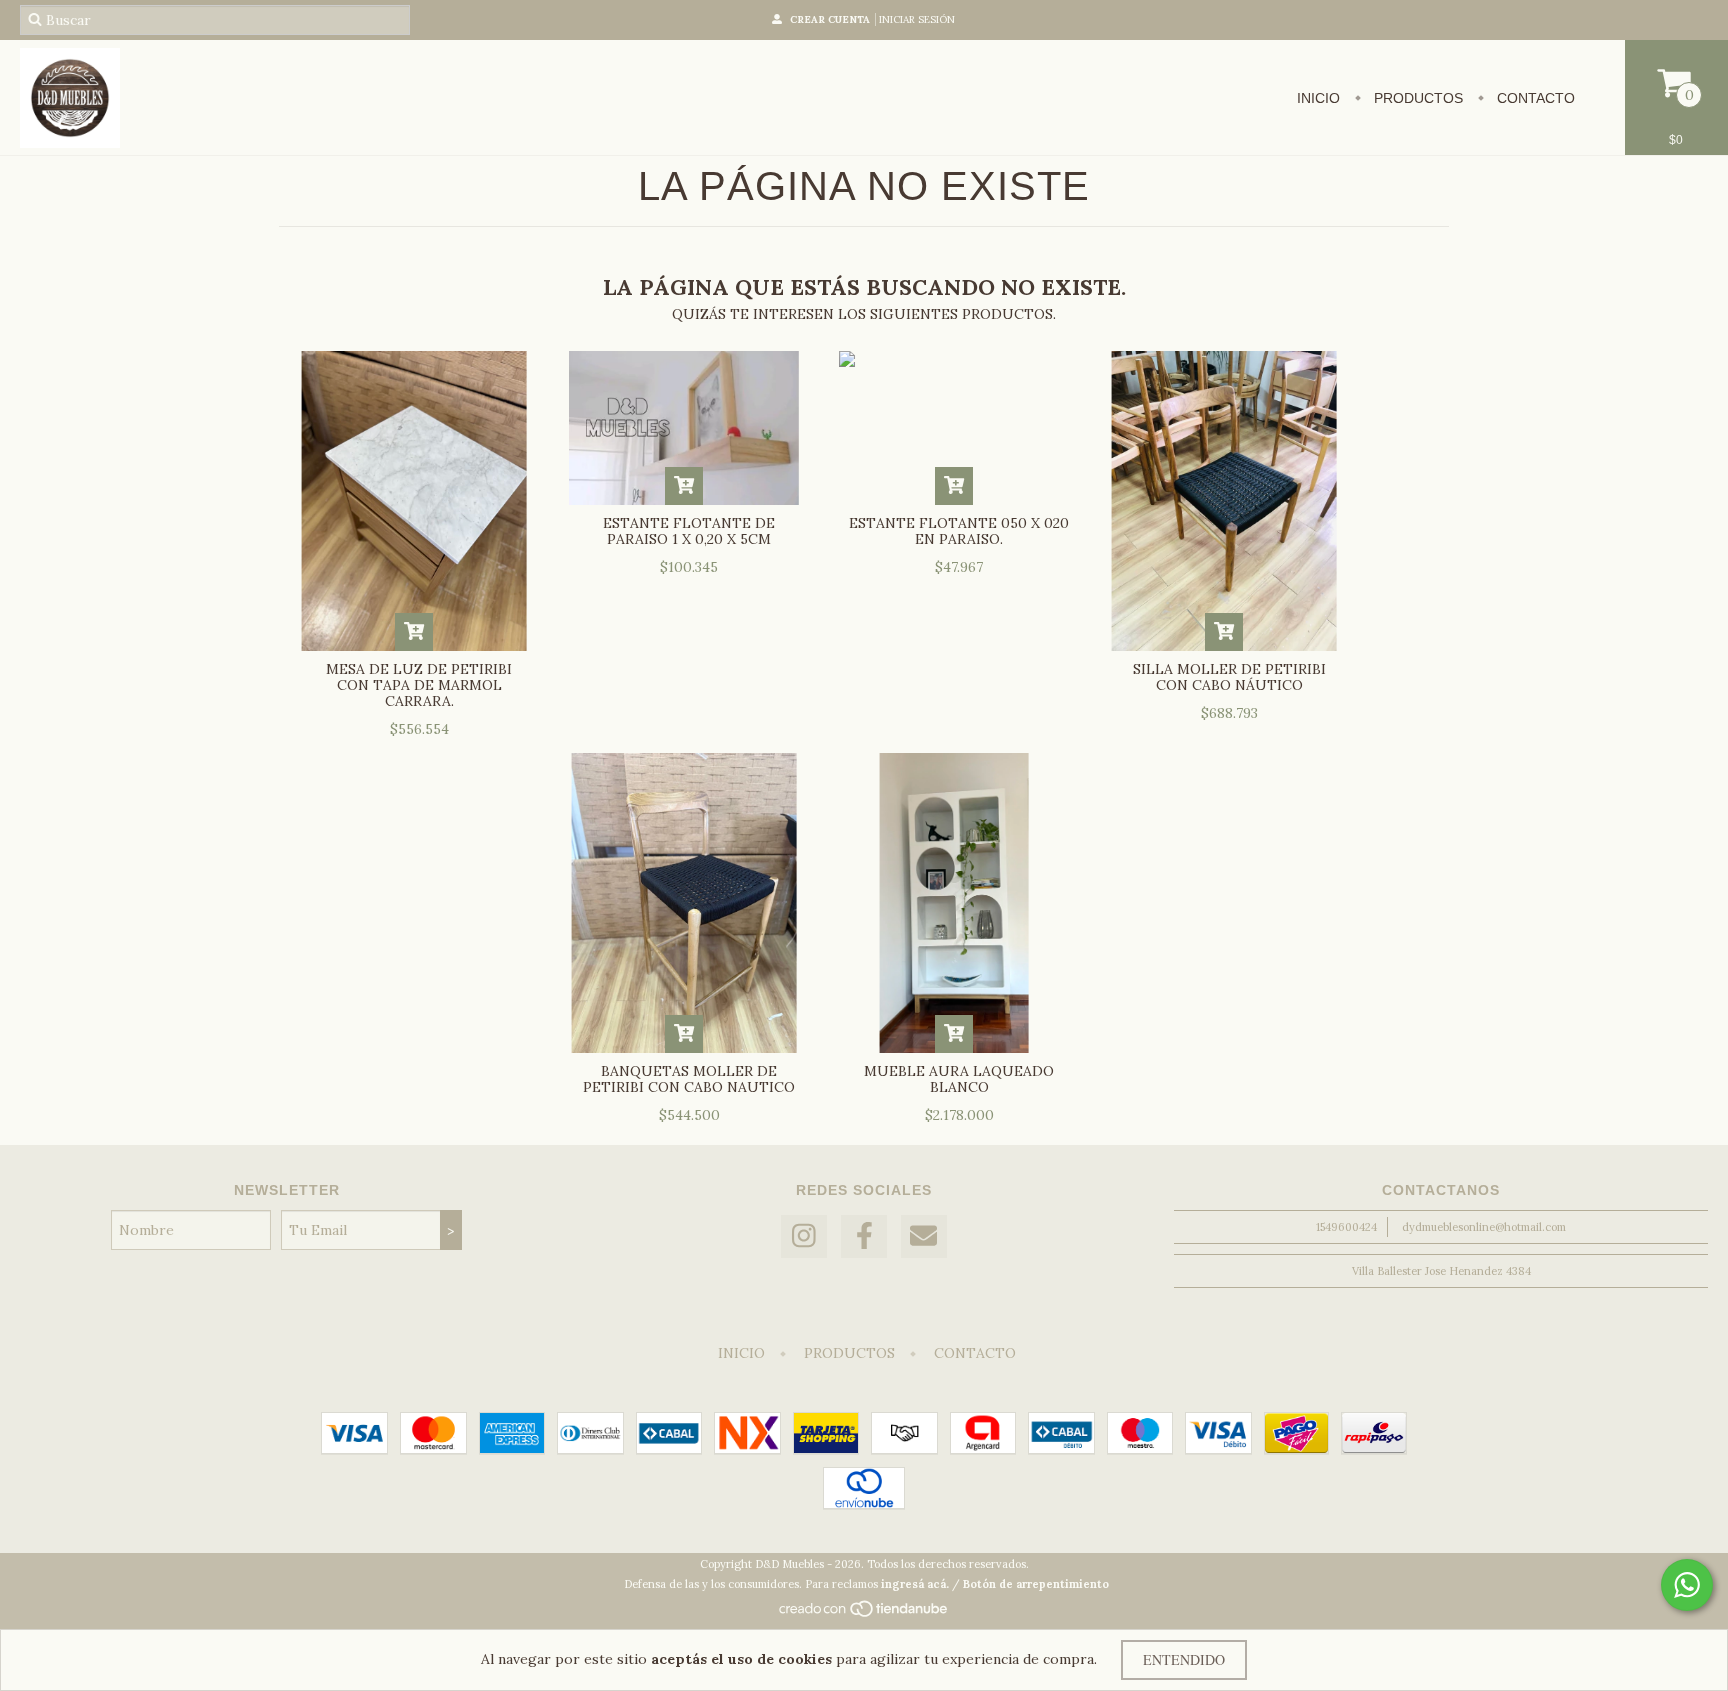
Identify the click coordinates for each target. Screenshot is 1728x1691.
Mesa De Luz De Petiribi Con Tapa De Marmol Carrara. (419, 685)
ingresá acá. (915, 1584)
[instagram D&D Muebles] (804, 1236)
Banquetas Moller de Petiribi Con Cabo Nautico (689, 1079)
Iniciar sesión (917, 19)
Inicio (1318, 98)
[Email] (924, 1236)
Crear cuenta (830, 19)
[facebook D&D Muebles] (864, 1236)
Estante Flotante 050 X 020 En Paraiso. (959, 531)
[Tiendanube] (864, 1614)
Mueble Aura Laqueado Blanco (959, 1079)
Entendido (1184, 1659)
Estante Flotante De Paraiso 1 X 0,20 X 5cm (689, 531)
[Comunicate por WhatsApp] (1687, 1585)
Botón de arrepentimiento (1036, 1584)
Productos (1416, 98)
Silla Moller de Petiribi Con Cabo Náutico (1229, 677)
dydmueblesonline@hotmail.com (1484, 1227)
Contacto (1534, 98)
